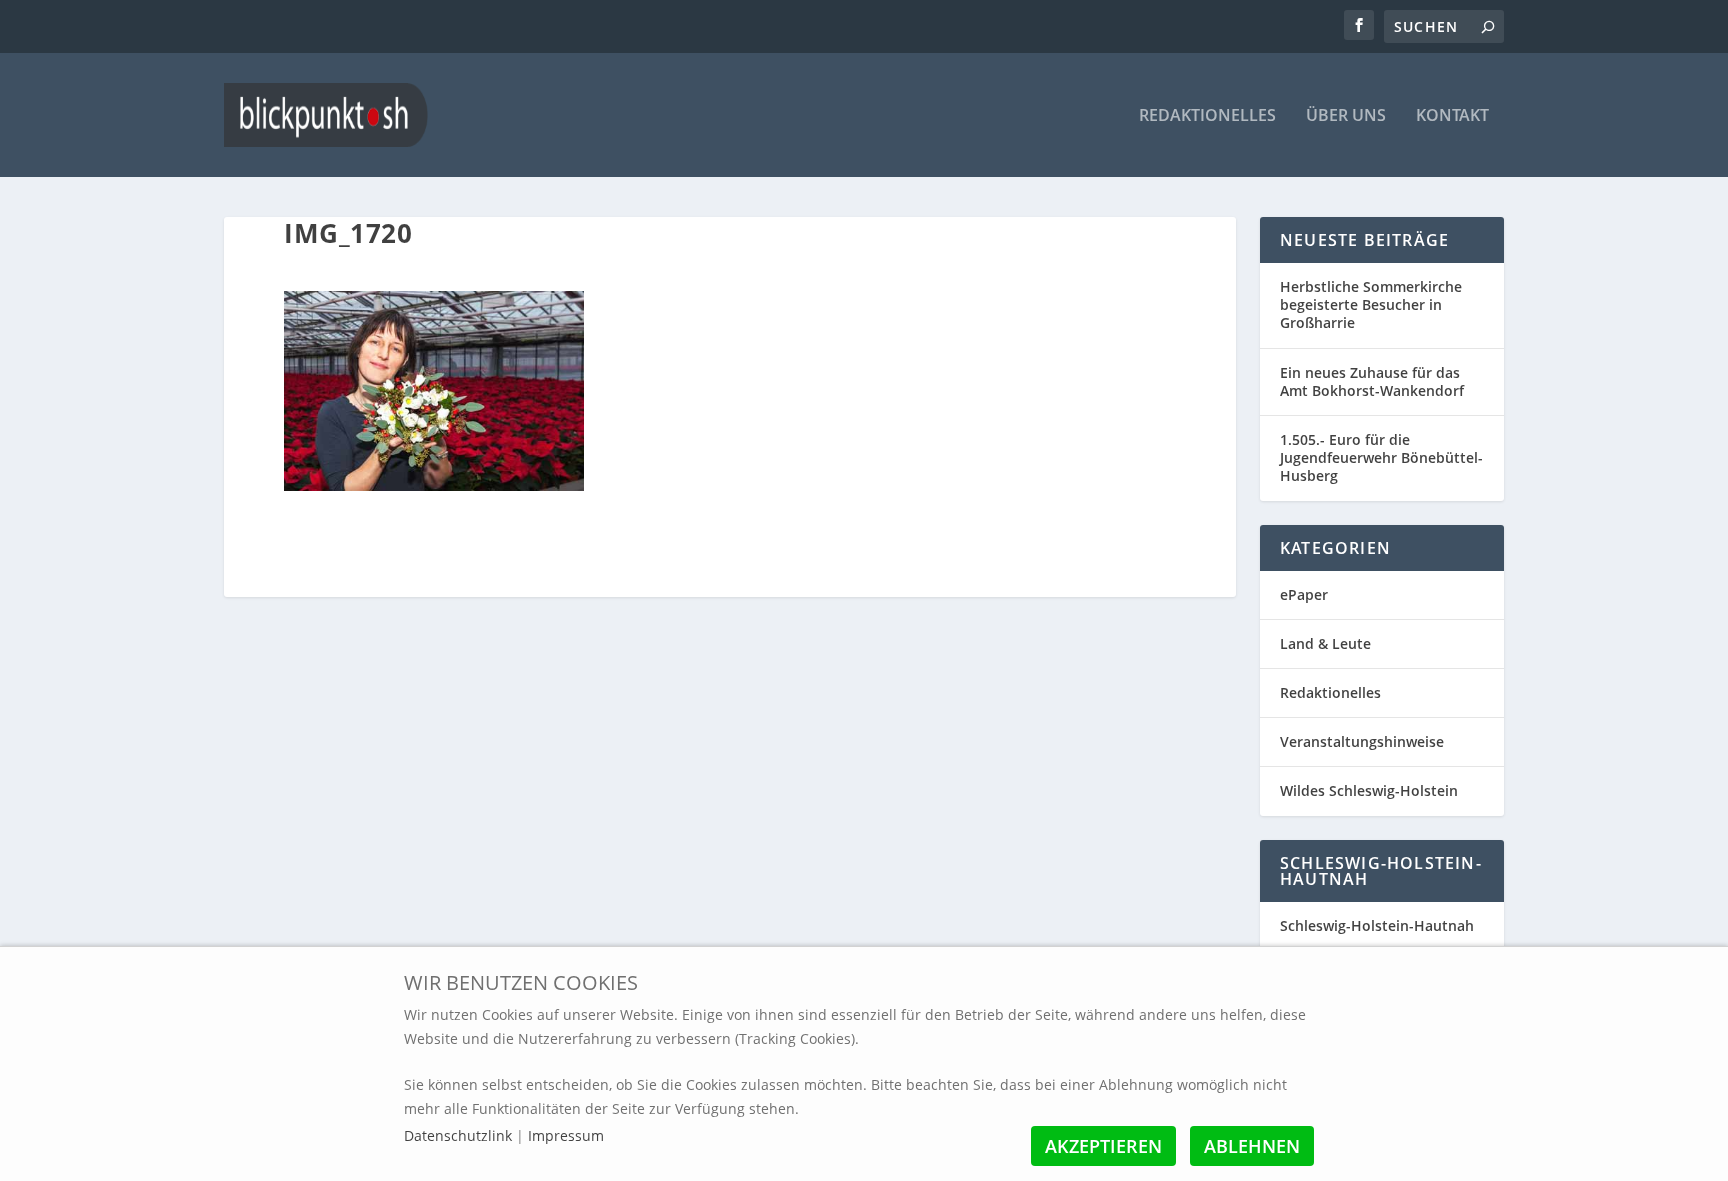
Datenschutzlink (460, 1135)
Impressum (566, 1135)
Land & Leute (1325, 643)
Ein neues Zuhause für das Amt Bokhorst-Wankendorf (1372, 381)
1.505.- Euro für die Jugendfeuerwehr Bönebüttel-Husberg (1381, 457)
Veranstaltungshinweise (1362, 741)
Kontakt (1452, 116)
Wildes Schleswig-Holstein (1369, 790)
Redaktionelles (1207, 116)
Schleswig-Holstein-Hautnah (1377, 925)
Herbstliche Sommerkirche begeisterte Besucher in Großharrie (1371, 304)
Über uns (1346, 116)
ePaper (1304, 594)
